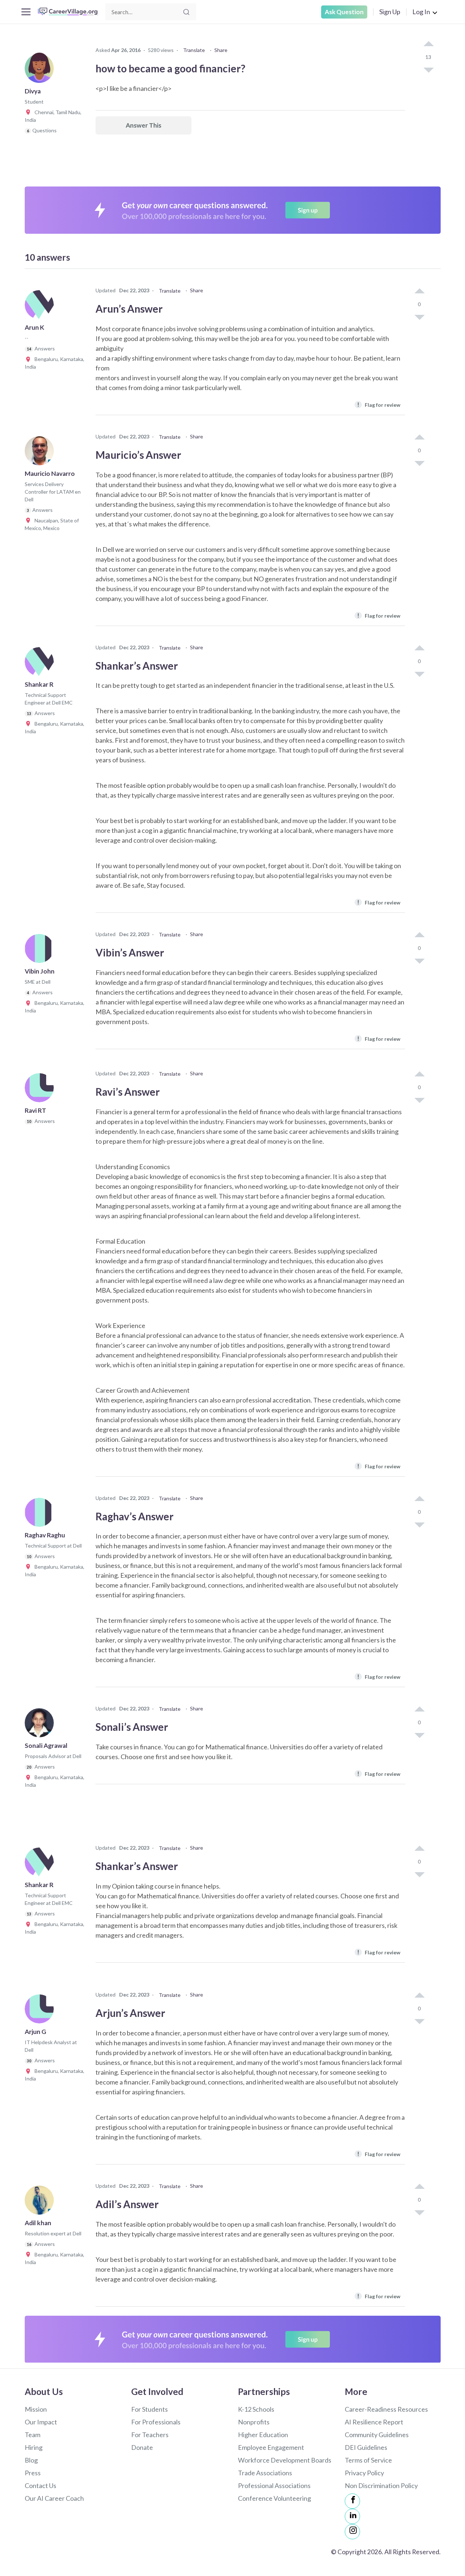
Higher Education (263, 2435)
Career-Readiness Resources (386, 2409)
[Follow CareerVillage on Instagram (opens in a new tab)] (352, 2532)
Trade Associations (265, 2473)
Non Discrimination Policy (381, 2485)
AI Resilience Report (374, 2422)
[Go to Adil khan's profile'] (41, 2202)
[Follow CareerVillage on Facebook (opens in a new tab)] (352, 2501)
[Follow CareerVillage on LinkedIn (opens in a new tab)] (352, 2516)
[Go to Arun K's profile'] (41, 307)
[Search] (186, 12)
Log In (421, 12)
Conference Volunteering (274, 2498)
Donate (142, 2447)
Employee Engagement (271, 2447)
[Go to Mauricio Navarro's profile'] (41, 453)
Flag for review (379, 404)
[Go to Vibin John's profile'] (41, 951)
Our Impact (41, 2422)
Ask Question (344, 12)
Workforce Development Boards (285, 2460)
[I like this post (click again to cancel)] (428, 44)
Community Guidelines (377, 2435)
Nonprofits (254, 2422)
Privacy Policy (364, 2473)
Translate (194, 50)
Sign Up (390, 12)
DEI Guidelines (366, 2447)
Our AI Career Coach (54, 2498)
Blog (31, 2460)
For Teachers (150, 2435)
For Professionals (156, 2422)
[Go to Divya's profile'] (41, 71)
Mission (36, 2409)
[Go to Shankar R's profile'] (41, 664)
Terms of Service (368, 2460)
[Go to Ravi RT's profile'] (41, 1090)
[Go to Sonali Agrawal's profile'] (41, 1725)
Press (33, 2473)
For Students (149, 2409)
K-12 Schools (256, 2409)
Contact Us (41, 2485)
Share (221, 50)
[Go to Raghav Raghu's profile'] (41, 1514)
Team (33, 2435)
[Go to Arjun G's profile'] (41, 2011)
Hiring (34, 2447)
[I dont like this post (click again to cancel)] (428, 69)
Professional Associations (274, 2485)
